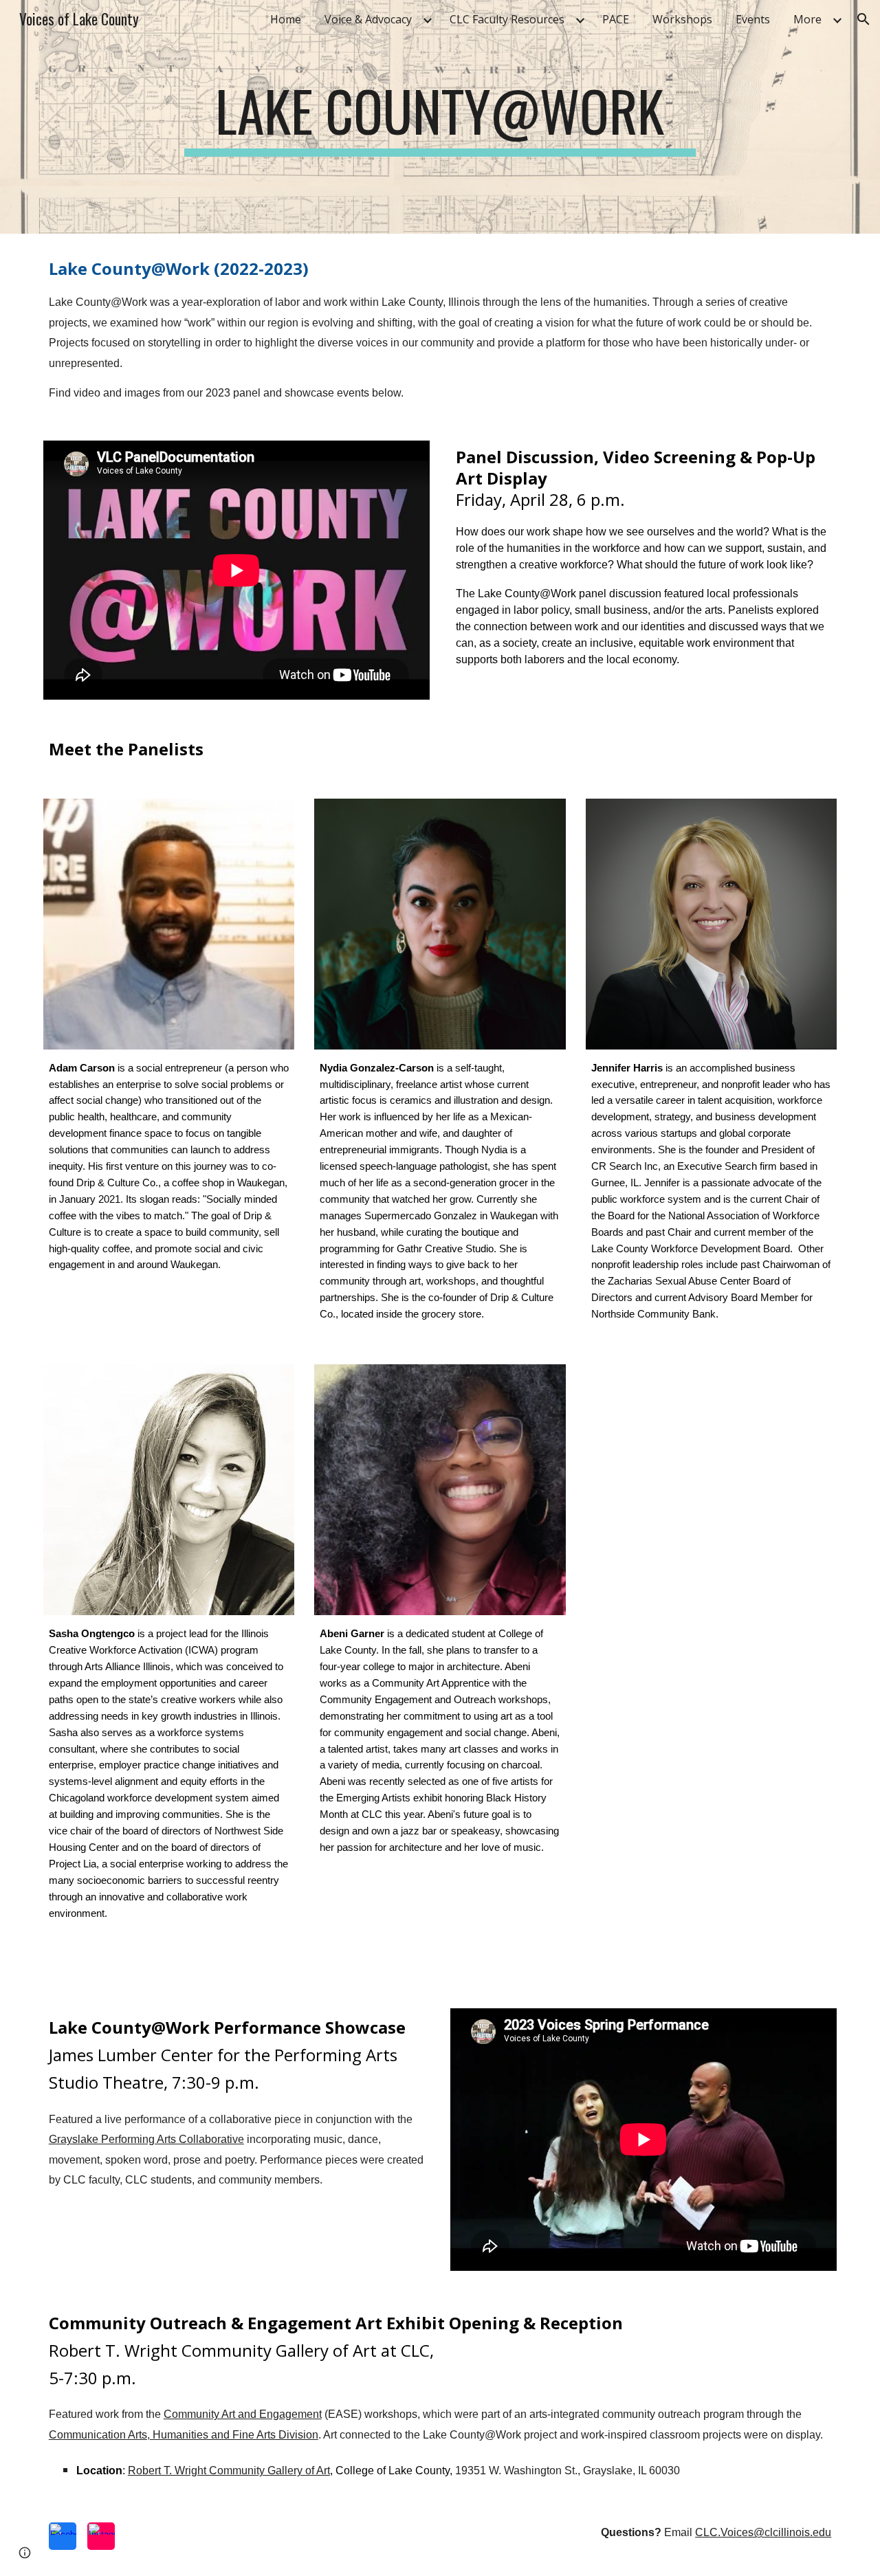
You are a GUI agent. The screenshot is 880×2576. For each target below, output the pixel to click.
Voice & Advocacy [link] (368, 19)
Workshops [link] (682, 19)
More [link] (807, 19)
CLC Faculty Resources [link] (507, 19)
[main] (440, 117)
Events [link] (753, 19)
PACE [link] (616, 19)
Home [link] (286, 19)
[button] (863, 19)
